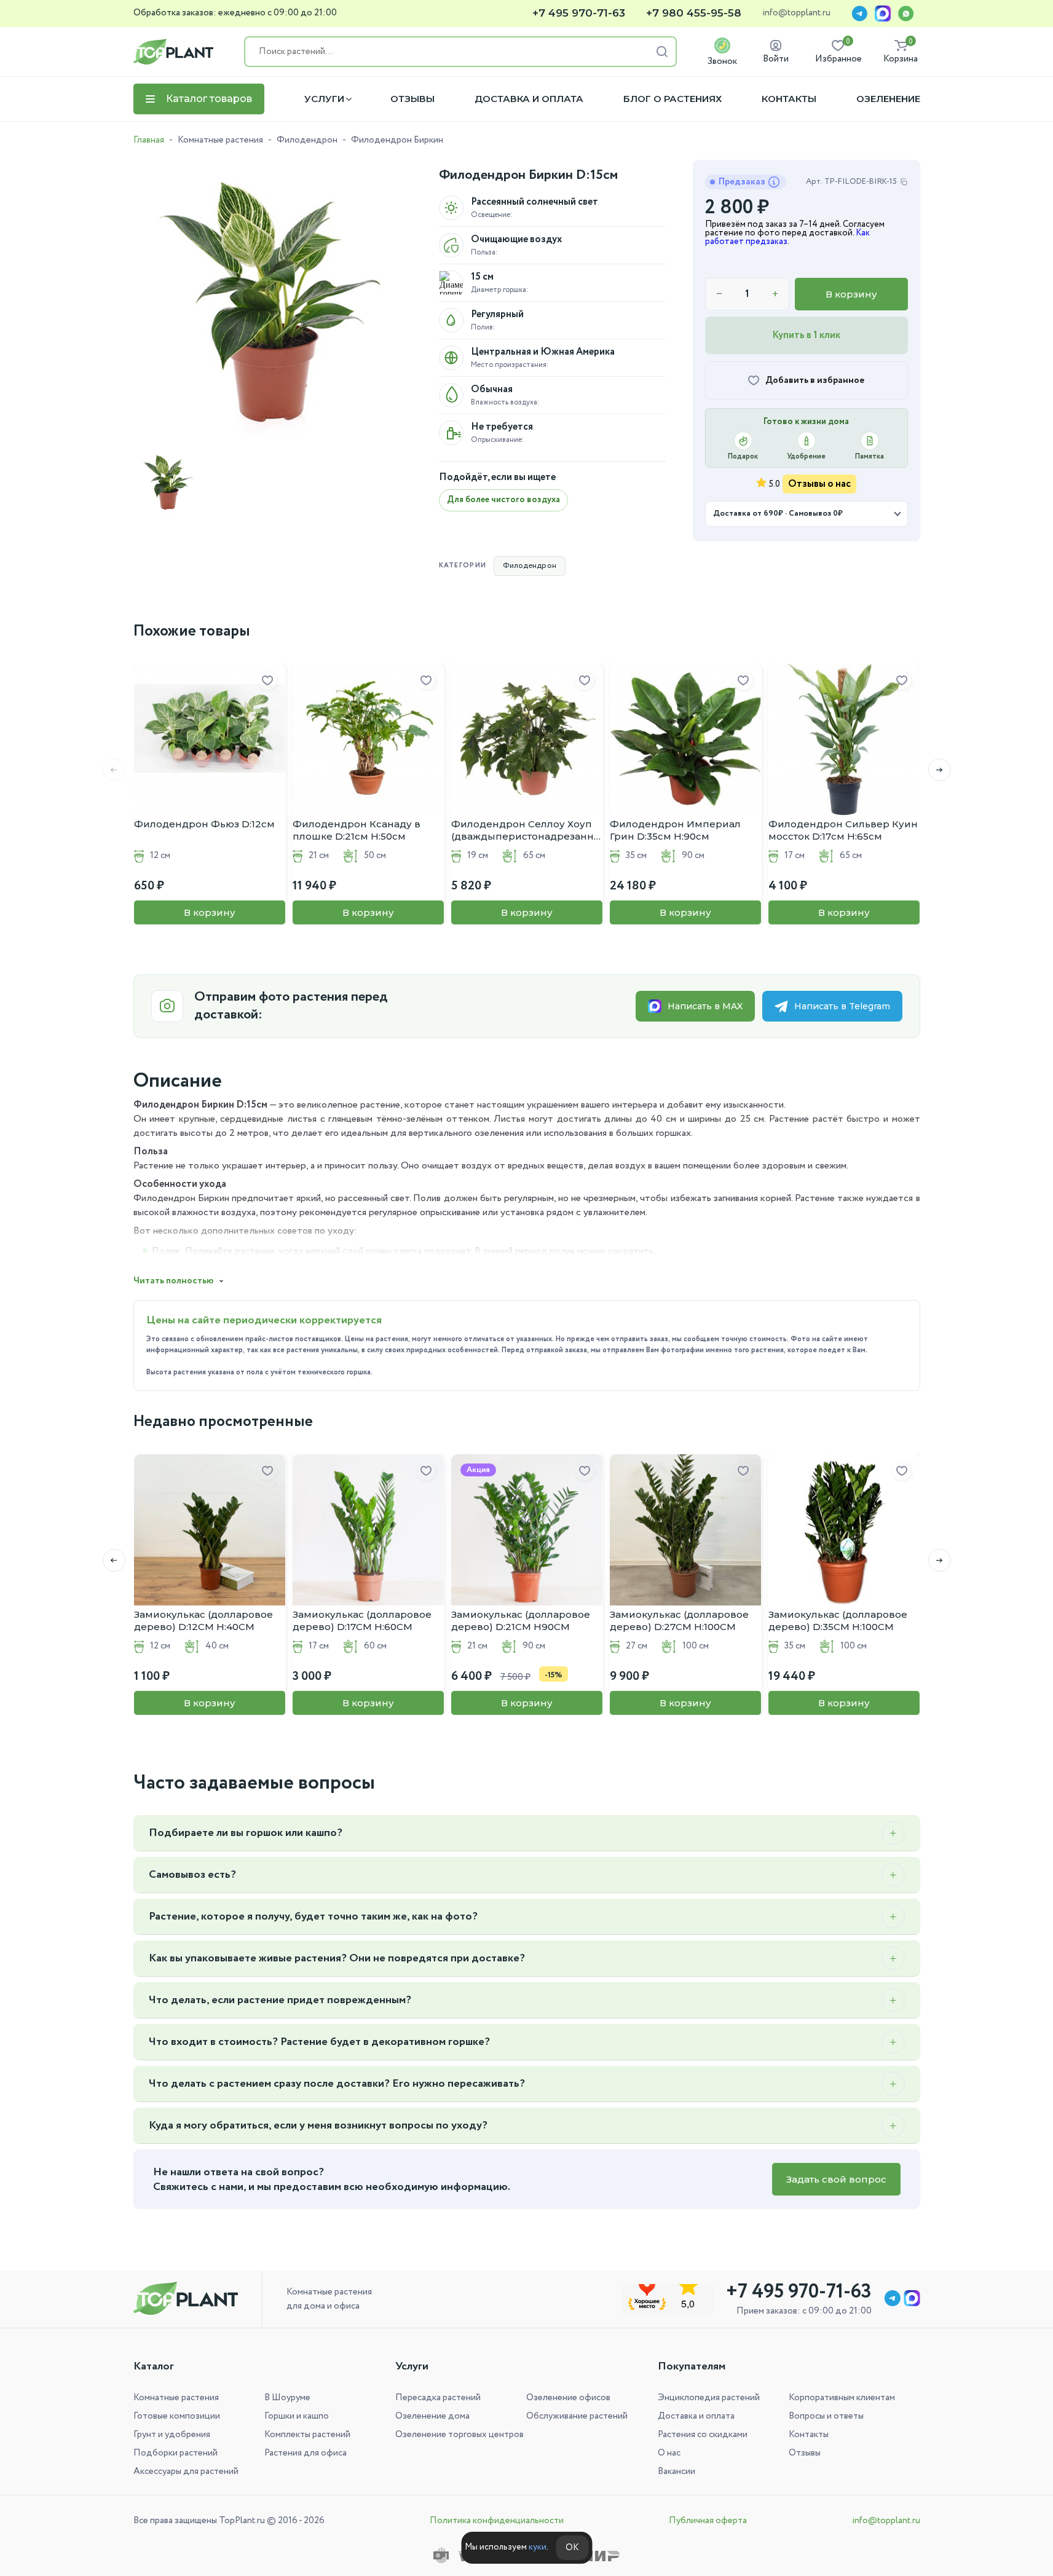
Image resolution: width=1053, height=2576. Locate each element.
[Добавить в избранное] (267, 681)
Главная (149, 140)
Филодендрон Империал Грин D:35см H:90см (675, 830)
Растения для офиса (306, 2453)
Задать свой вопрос (836, 2179)
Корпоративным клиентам (842, 2398)
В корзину (851, 294)
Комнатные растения (220, 140)
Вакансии (676, 2472)
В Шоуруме (287, 2398)
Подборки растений (175, 2453)
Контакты (789, 99)
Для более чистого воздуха (503, 500)
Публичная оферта (708, 2521)
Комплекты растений (307, 2435)
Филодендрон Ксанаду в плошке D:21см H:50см (357, 830)
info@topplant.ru (796, 14)
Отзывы (412, 99)
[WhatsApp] (906, 14)
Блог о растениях (672, 99)
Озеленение (888, 99)
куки (538, 2547)
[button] (940, 770)
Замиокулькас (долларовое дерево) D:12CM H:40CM (203, 1621)
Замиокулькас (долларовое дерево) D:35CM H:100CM (838, 1621)
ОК (572, 2548)
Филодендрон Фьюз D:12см (204, 824)
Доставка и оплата (529, 99)
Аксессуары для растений (186, 2472)
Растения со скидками (703, 2435)
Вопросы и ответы (826, 2416)
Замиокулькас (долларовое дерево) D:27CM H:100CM (679, 1621)
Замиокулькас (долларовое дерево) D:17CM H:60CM (362, 1621)
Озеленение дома (432, 2416)
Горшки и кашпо (297, 2416)
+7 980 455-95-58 (694, 13)
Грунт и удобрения (172, 2435)
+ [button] (775, 294)
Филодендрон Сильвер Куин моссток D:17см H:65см (843, 830)
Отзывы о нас (819, 484)
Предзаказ (742, 182)
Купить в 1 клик (806, 335)
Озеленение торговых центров (459, 2435)
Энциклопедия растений (709, 2398)
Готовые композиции (177, 2416)
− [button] (720, 294)
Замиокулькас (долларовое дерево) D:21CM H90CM (521, 1621)
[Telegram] (859, 14)
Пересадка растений (438, 2398)
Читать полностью (174, 1281)
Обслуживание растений (577, 2416)
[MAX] (883, 14)
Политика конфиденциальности (497, 2521)
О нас (669, 2453)
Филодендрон (307, 140)
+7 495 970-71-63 (579, 13)
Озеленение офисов (568, 2398)
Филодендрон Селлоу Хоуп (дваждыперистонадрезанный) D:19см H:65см (527, 830)
